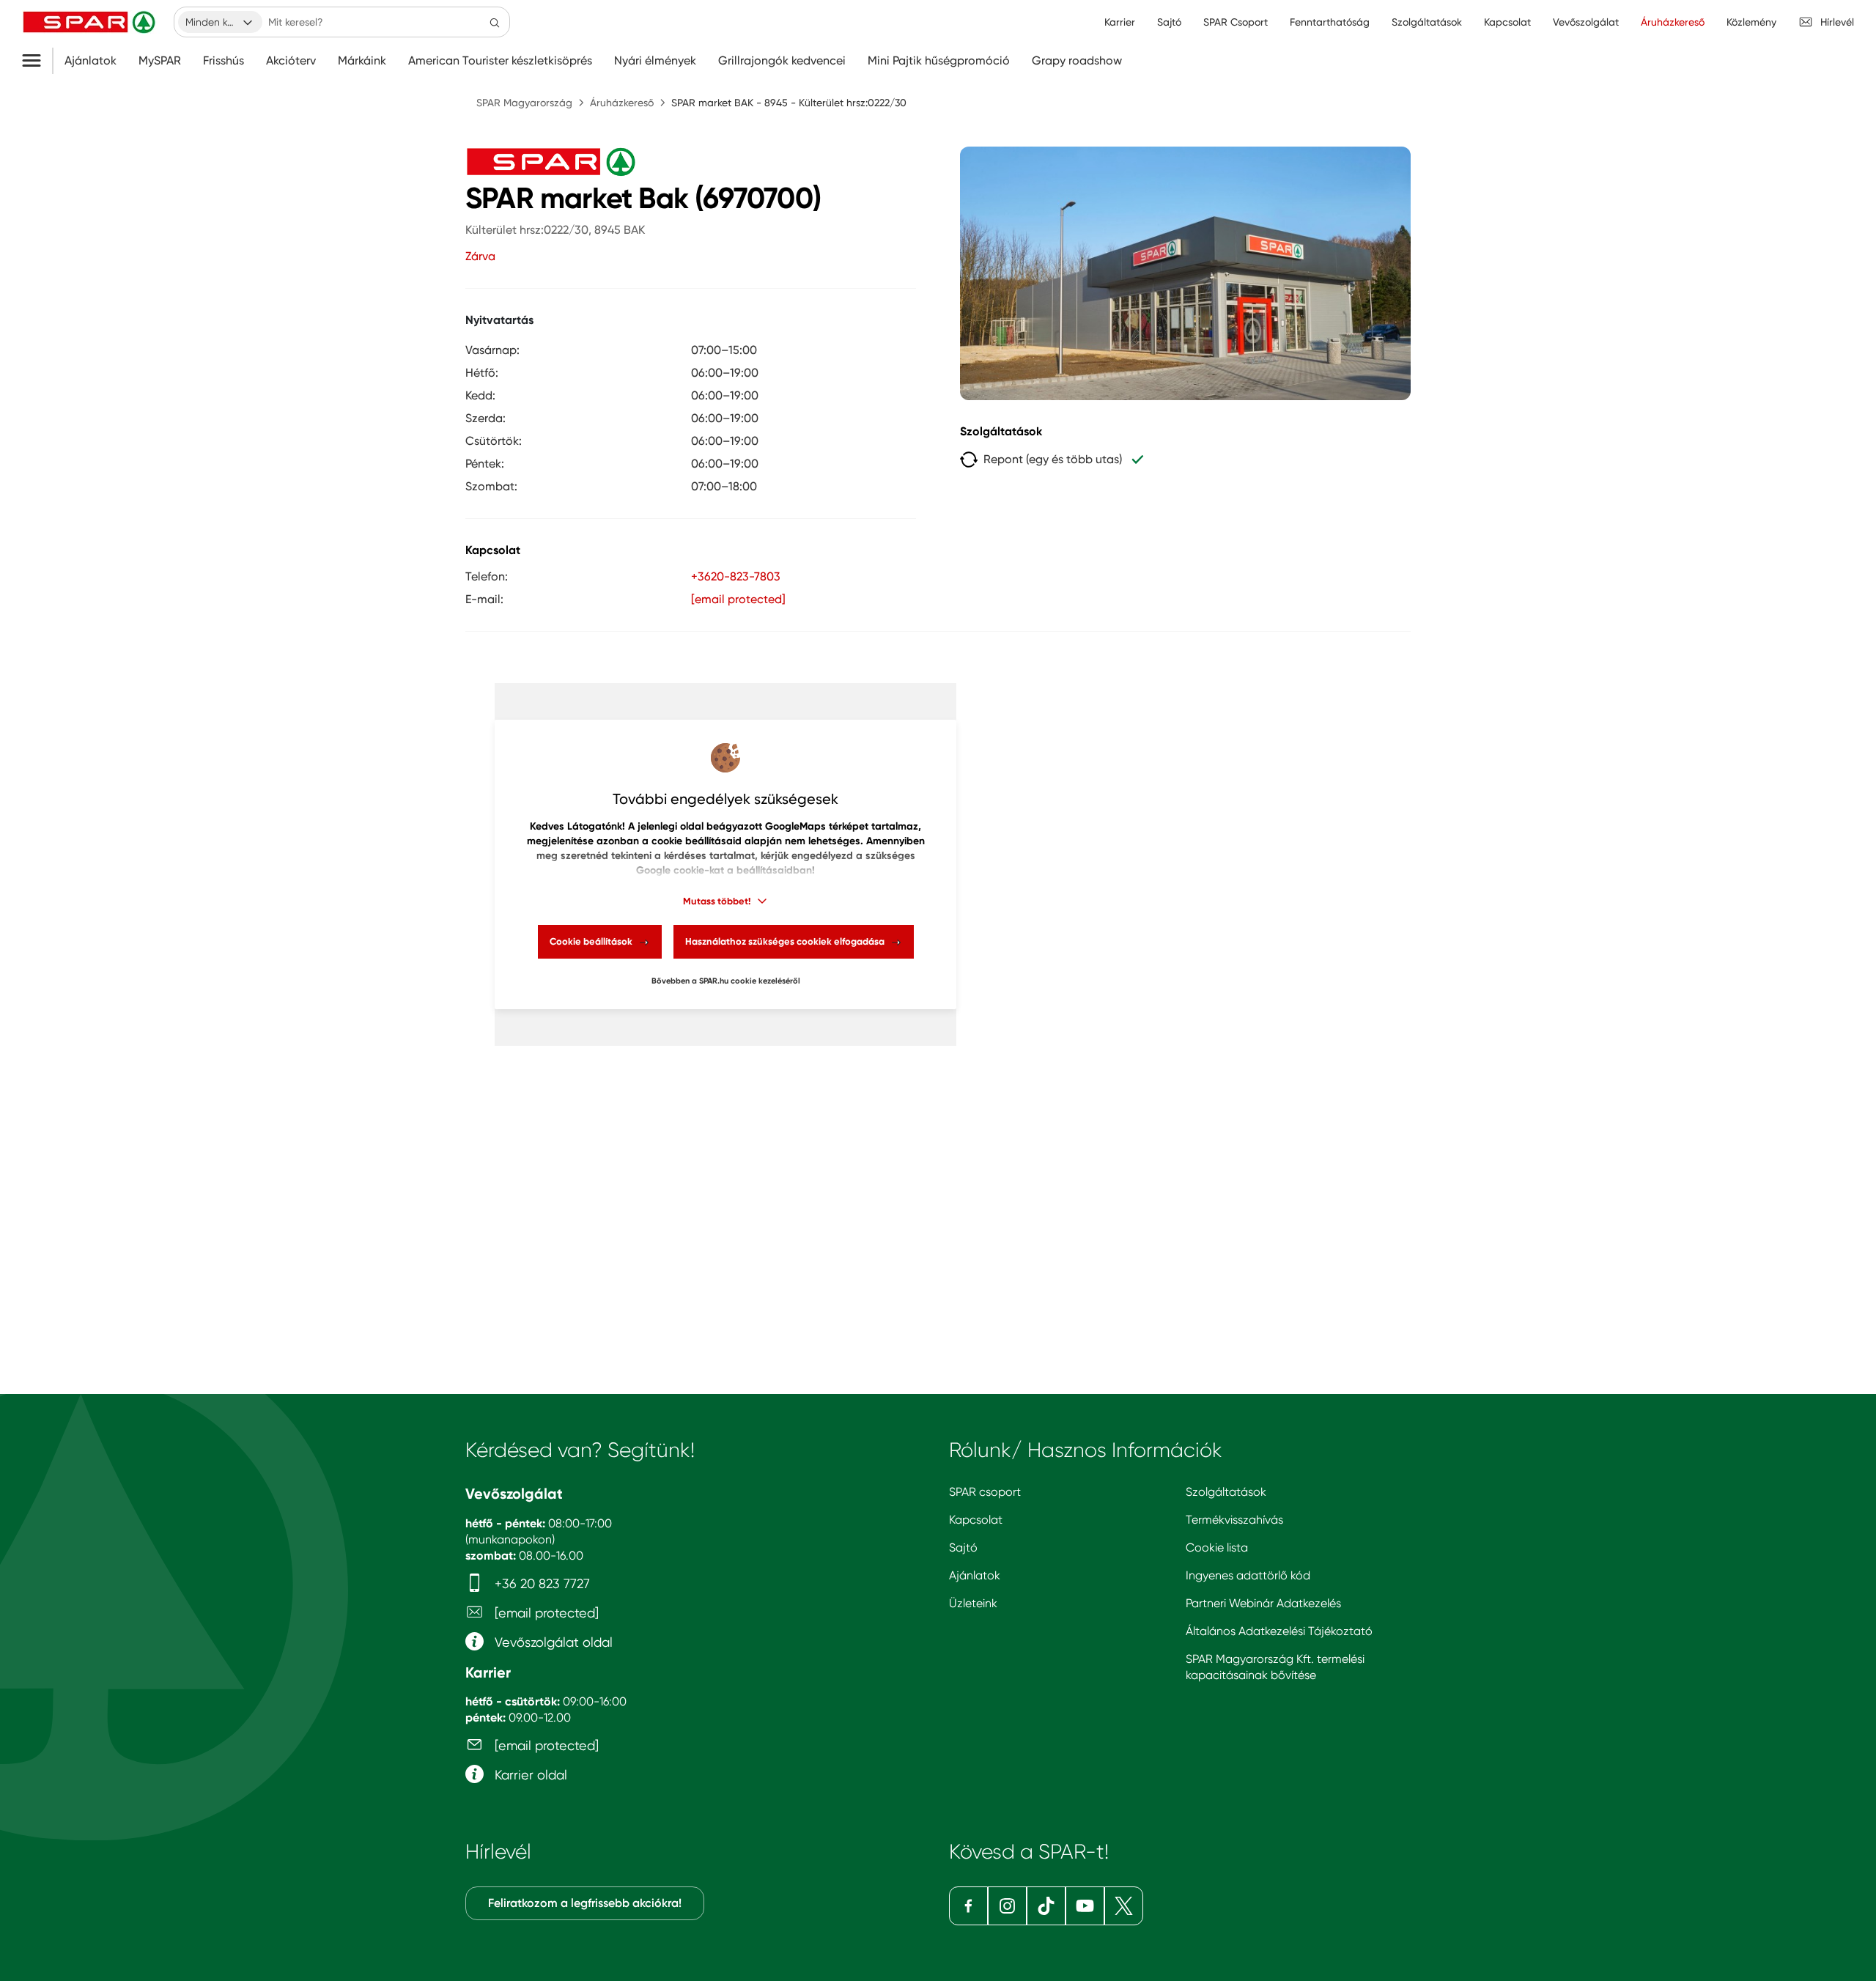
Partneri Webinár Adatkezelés (1263, 1603)
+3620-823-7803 (736, 576)
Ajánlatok (91, 61)
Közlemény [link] (1751, 22)
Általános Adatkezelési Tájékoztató (1279, 1631)
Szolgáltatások (1226, 1492)
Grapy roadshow (1077, 61)
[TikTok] (1046, 1906)
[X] (1124, 1906)
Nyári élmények (655, 61)
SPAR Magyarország (524, 103)
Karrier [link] (1120, 22)
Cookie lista (1217, 1547)
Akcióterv (291, 61)
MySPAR (160, 61)
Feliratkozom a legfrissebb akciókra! (585, 1903)
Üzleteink (973, 1603)
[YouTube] (1085, 1906)
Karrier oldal (529, 1775)
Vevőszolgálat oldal (552, 1642)
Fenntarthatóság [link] (1330, 22)
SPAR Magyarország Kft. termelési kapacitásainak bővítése (1275, 1667)
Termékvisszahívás (1234, 1520)
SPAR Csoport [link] (1236, 22)
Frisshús (224, 61)
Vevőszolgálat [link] (1586, 22)
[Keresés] (495, 22)
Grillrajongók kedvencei (782, 61)
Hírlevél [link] (1837, 22)
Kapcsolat (976, 1520)
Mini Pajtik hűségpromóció (939, 61)
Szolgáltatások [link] (1427, 22)
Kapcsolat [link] (1507, 22)
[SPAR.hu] (91, 22)
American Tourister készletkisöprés (500, 61)
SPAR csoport (985, 1492)
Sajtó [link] (1169, 22)
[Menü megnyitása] (37, 61)
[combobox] (220, 22)
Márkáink (362, 61)
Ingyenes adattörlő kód (1248, 1575)
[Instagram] (1007, 1906)
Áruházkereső (622, 103)
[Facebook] (968, 1906)
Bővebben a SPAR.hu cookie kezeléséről (726, 981)
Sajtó (963, 1547)
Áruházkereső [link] (1673, 22)
